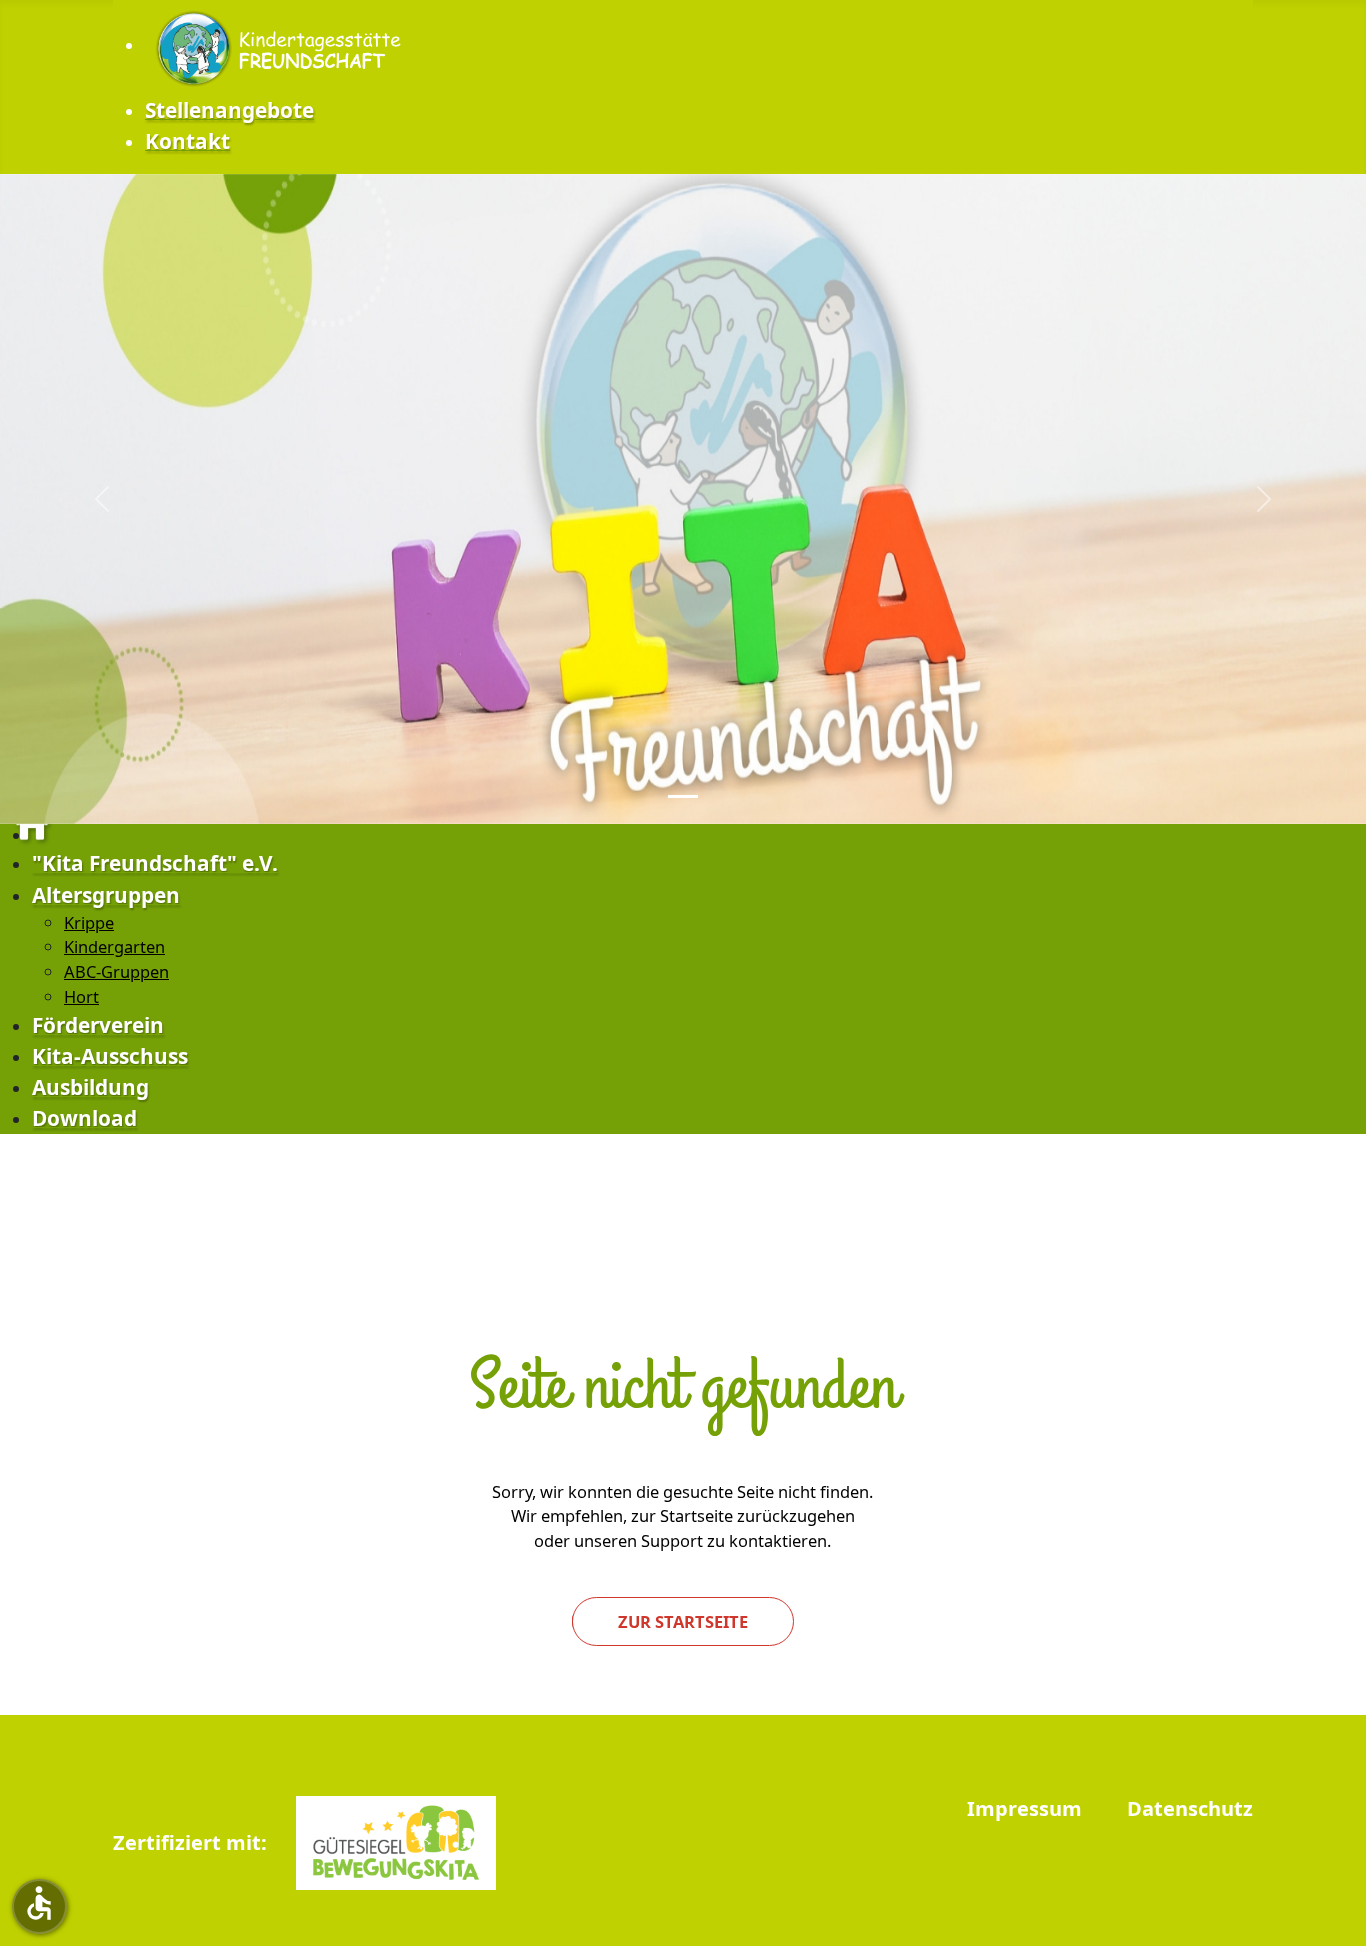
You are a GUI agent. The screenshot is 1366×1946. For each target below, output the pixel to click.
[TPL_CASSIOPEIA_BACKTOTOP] (1341, 1921)
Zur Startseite (683, 1621)
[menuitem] (282, 45)
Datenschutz (1190, 1809)
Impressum (1024, 1809)
